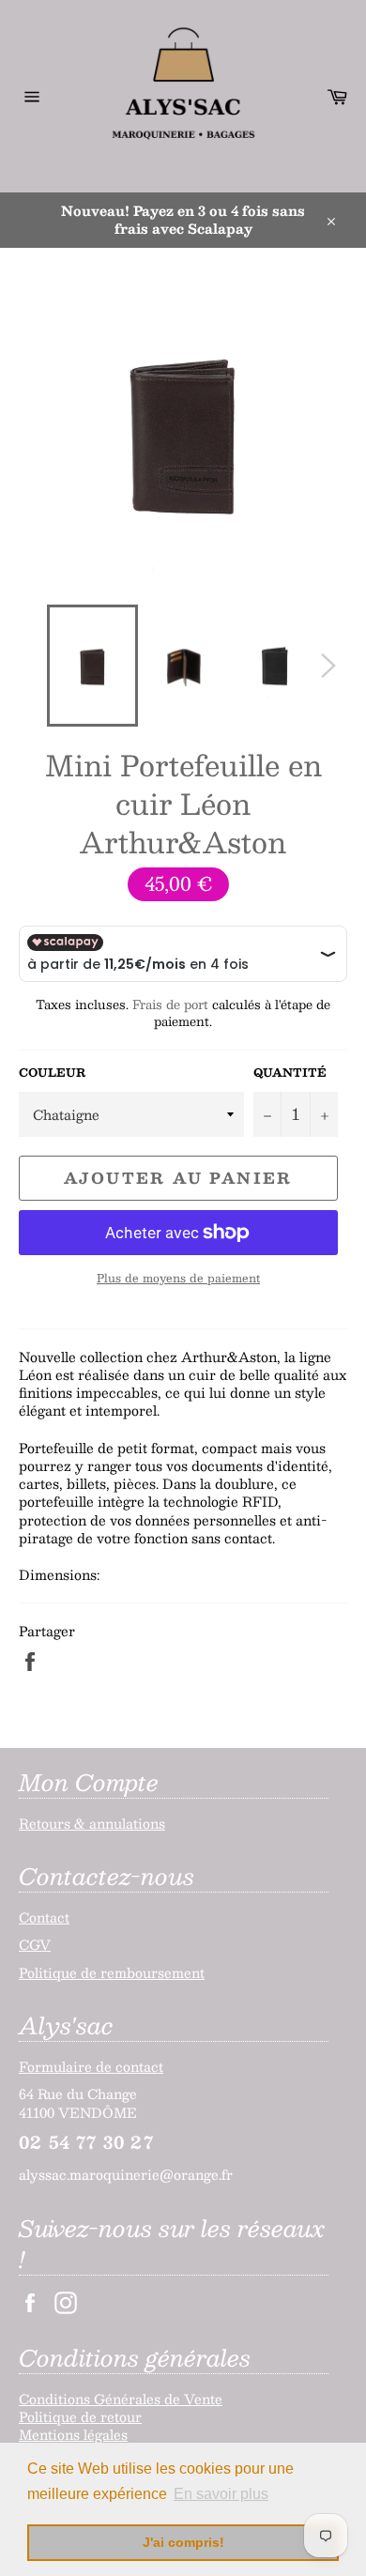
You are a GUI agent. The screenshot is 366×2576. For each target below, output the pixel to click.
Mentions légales (73, 2434)
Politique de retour (80, 2416)
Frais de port (170, 1004)
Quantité (290, 1073)
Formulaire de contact (91, 2066)
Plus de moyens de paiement (178, 1278)
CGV (35, 1944)
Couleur (52, 1073)
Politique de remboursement (112, 1972)
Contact (44, 1917)
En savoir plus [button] (221, 2494)
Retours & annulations (92, 1823)
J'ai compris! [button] (183, 2542)
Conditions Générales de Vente (121, 2399)
